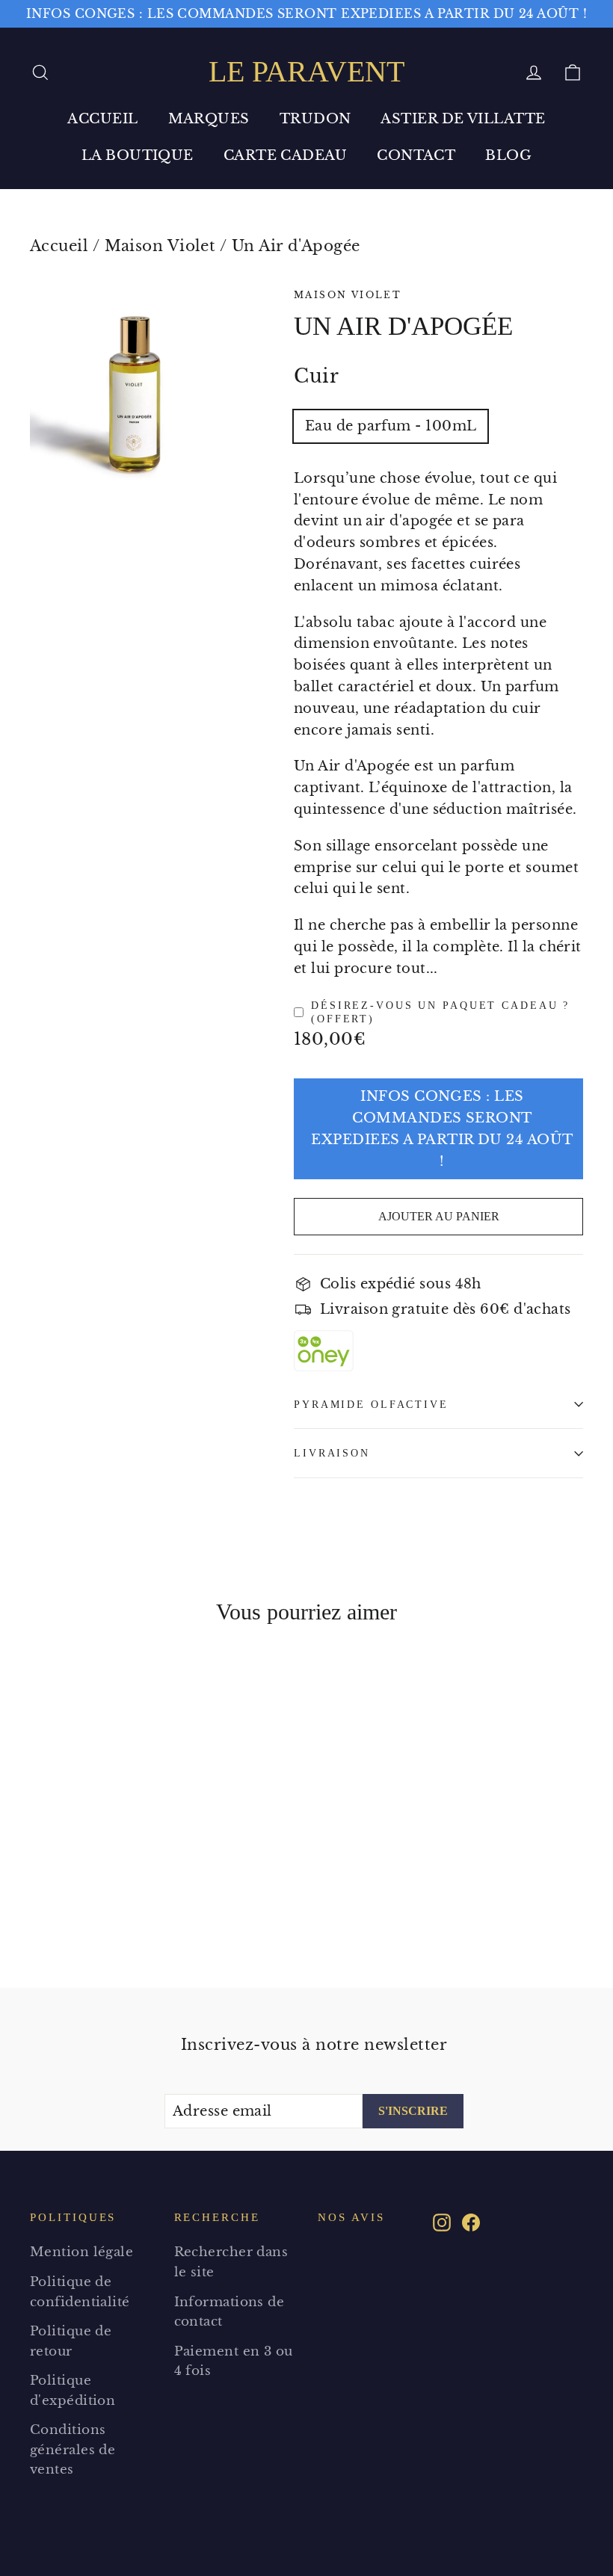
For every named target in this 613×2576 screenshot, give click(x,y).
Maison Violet (160, 246)
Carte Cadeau (285, 155)
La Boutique (138, 155)
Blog (508, 155)
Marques (209, 119)
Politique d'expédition (73, 2391)
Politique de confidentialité (80, 2292)
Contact (416, 155)
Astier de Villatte (463, 119)
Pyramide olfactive (371, 1404)
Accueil (102, 119)
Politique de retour (71, 2341)
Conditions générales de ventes (73, 2450)
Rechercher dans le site (231, 2262)
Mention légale (81, 2252)
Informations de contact (230, 2312)
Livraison (332, 1453)
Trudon (315, 119)
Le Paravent (306, 71)
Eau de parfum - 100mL (391, 426)
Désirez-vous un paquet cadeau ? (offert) (440, 1012)
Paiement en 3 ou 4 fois (234, 2362)
